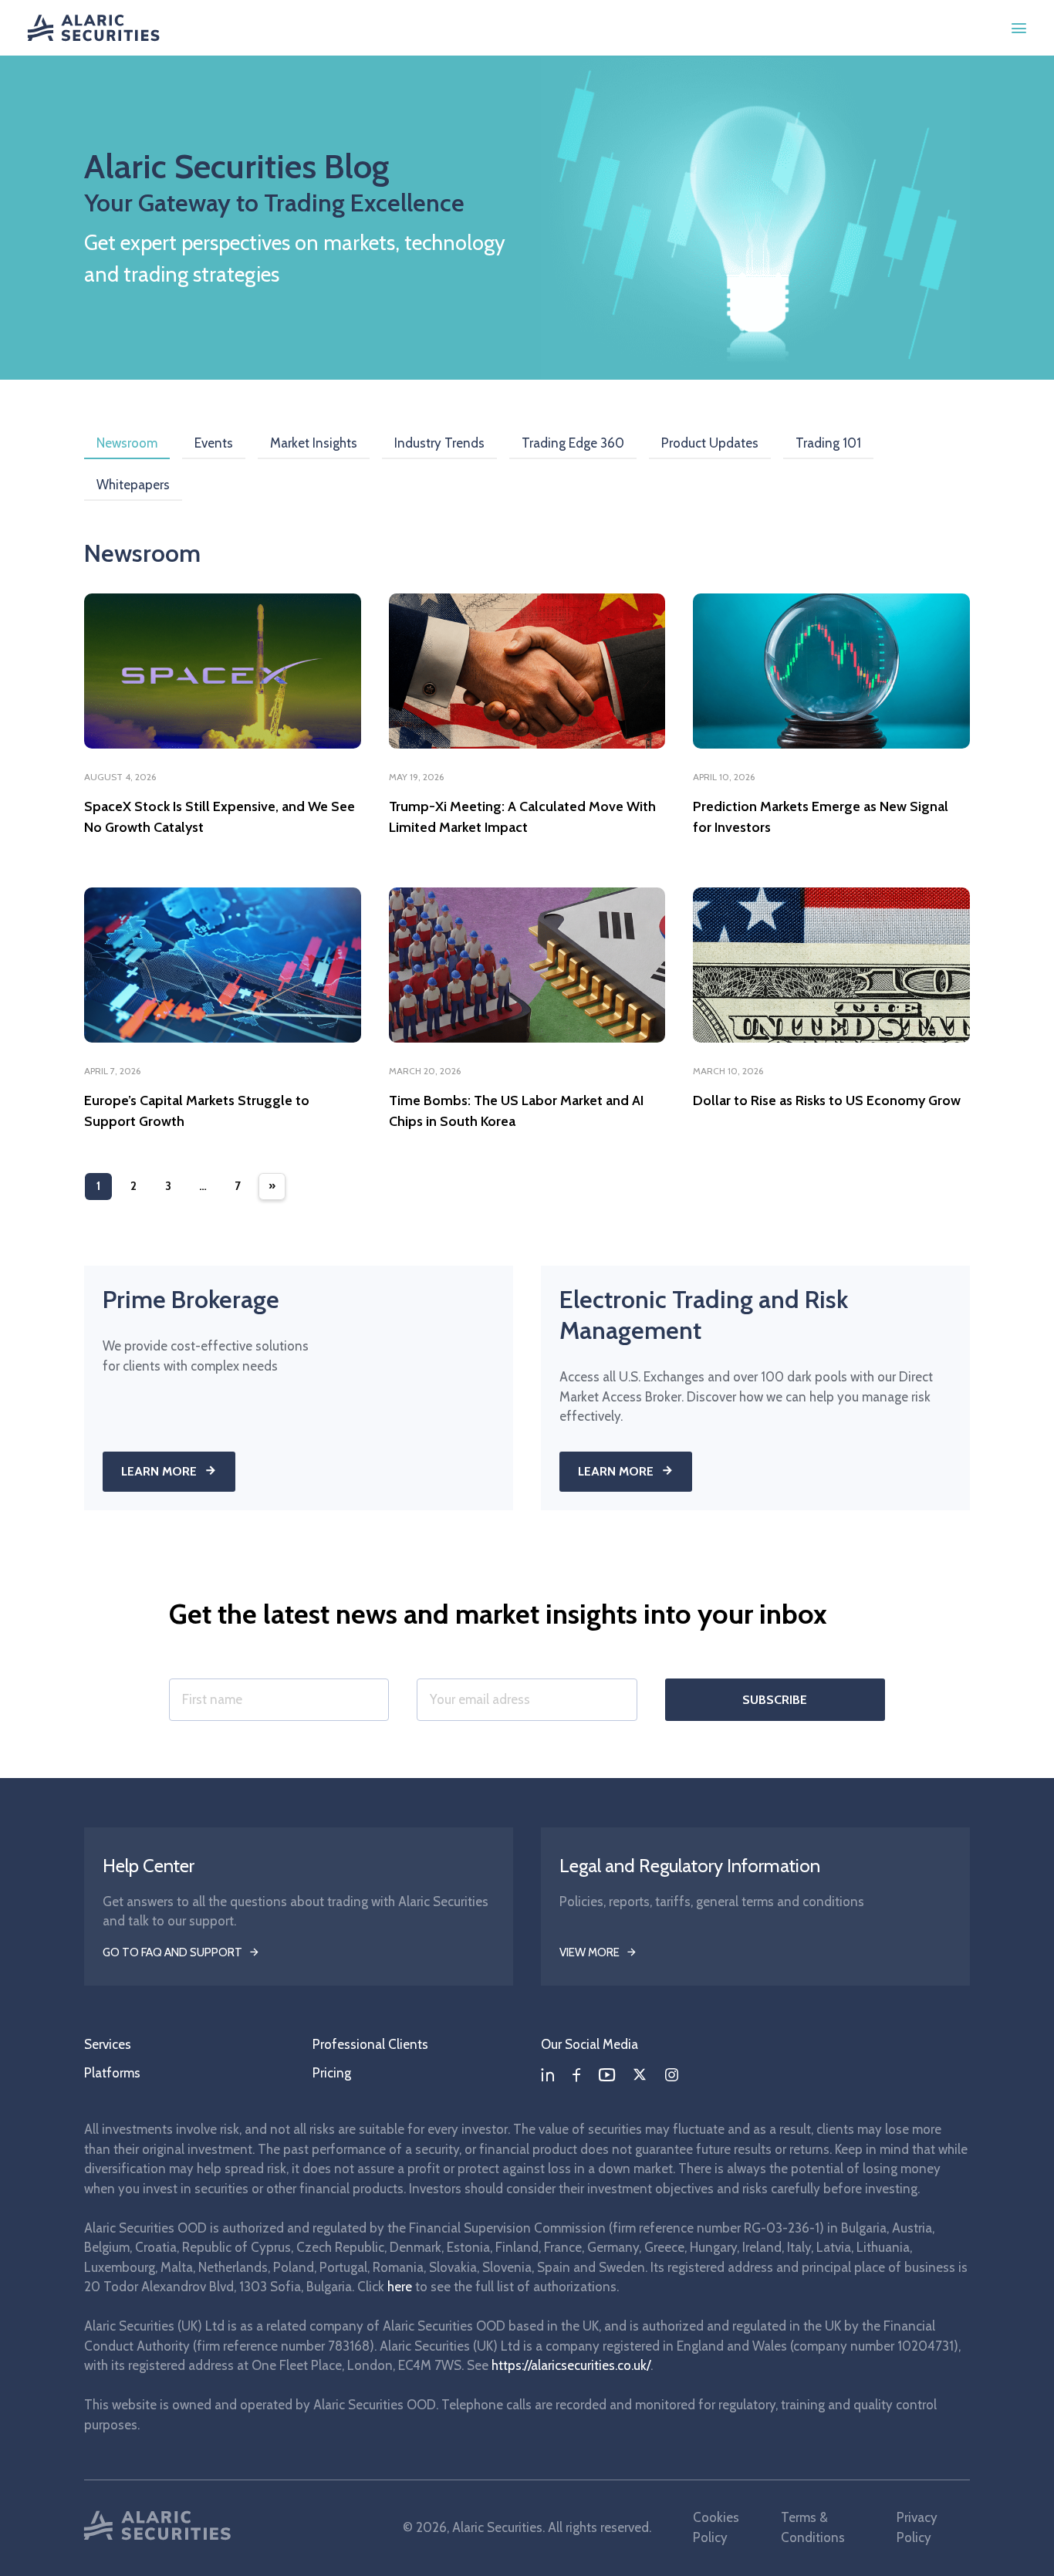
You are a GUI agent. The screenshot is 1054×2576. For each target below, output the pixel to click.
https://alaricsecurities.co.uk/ (571, 2365)
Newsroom (127, 443)
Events (214, 443)
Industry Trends (439, 443)
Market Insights (314, 443)
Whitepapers (133, 485)
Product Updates (710, 443)
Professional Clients (370, 2044)
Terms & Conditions (813, 2527)
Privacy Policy (917, 2527)
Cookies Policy (716, 2527)
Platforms (112, 2073)
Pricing (332, 2073)
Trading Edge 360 (573, 443)
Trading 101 (828, 443)
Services (108, 2044)
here (400, 2287)
